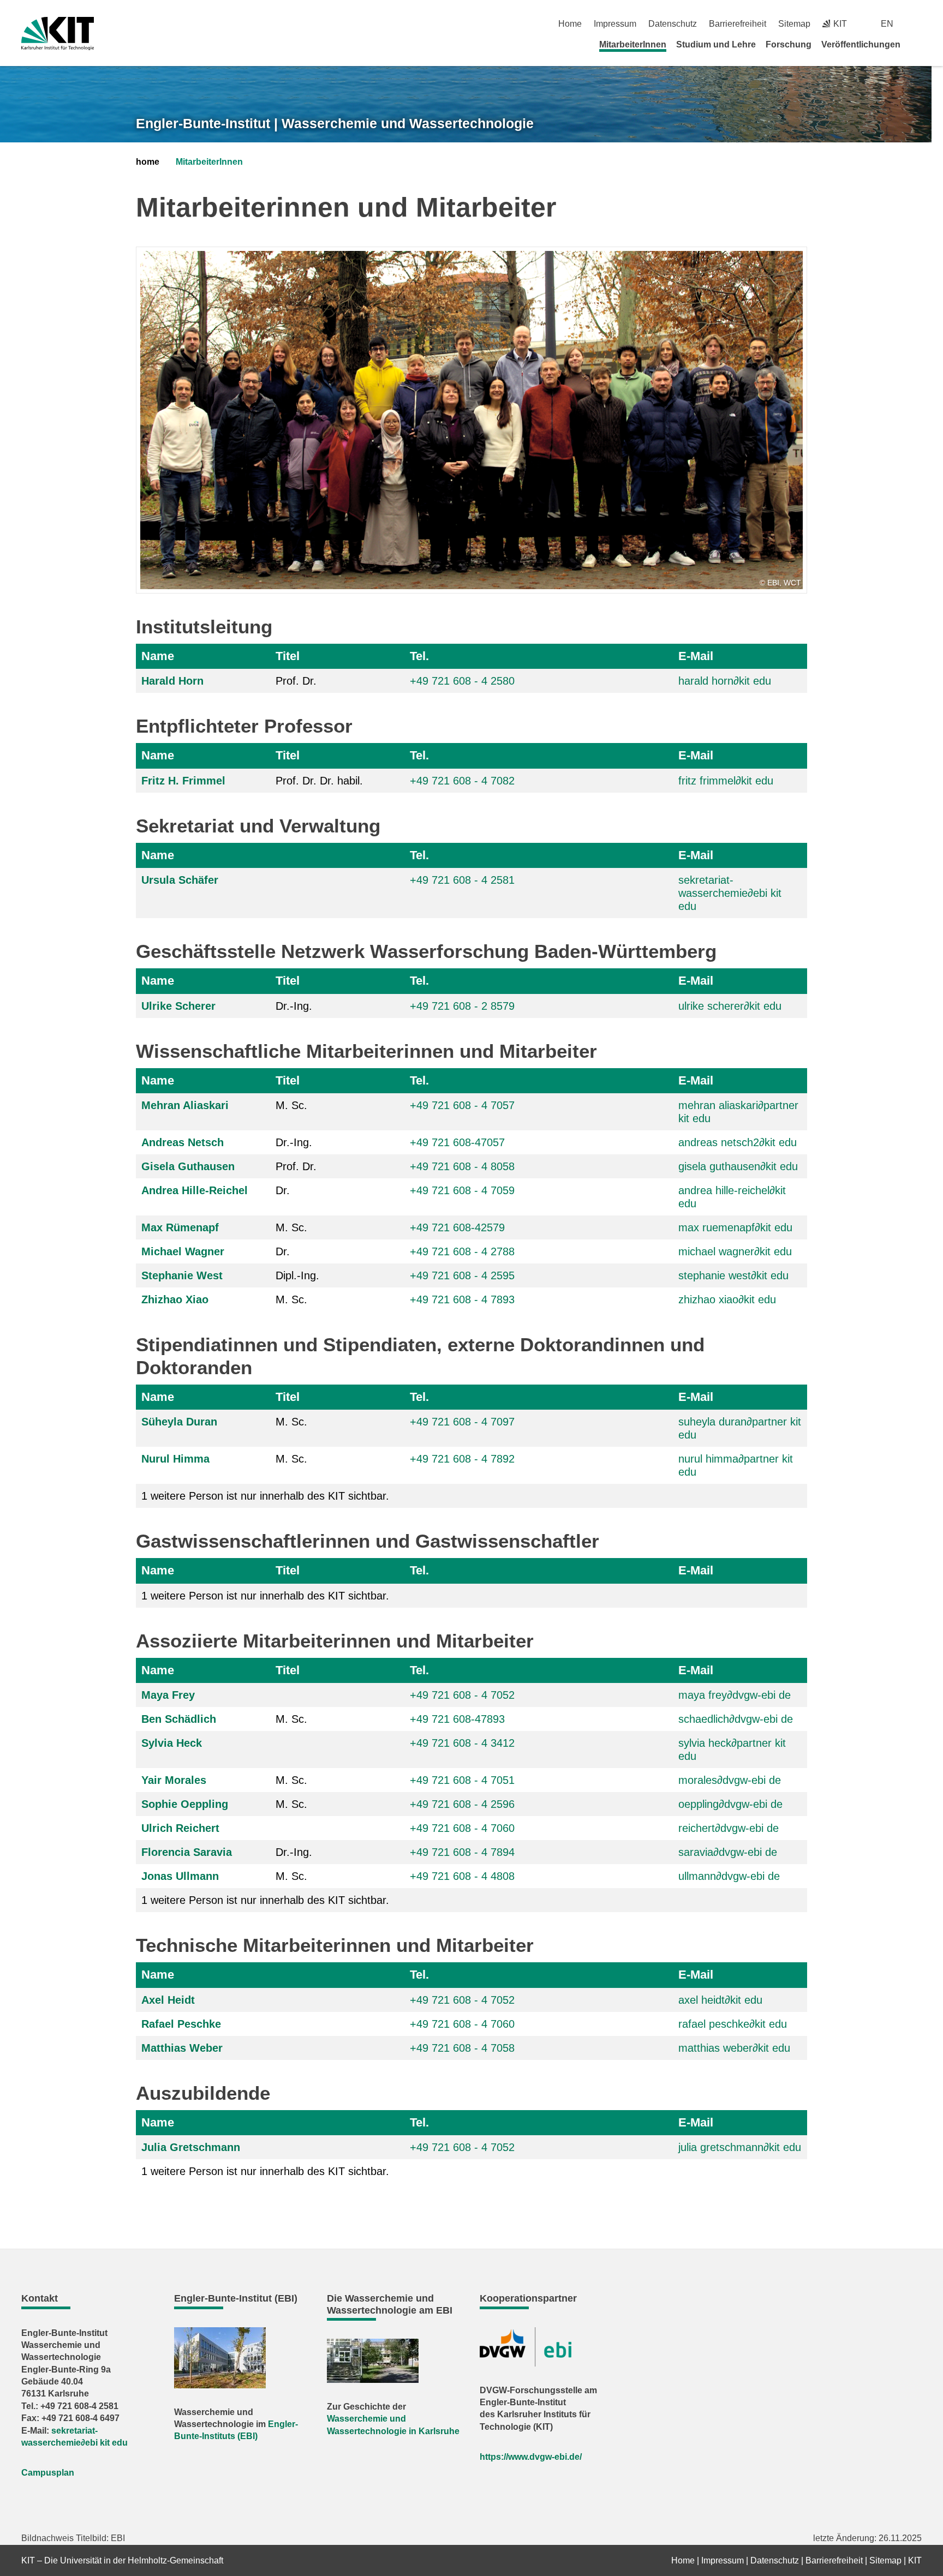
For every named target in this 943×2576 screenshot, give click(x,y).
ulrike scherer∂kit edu (730, 1006)
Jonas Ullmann (180, 1876)
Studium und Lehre (716, 44)
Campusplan (48, 2473)
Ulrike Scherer (178, 1006)
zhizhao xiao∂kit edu (727, 1299)
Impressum (615, 24)
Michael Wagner (183, 1251)
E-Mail (696, 656)
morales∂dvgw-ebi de (730, 1780)
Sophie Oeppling (185, 1804)
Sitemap (794, 24)
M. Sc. (291, 1105)
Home (570, 24)
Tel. (419, 656)
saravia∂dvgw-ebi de (728, 1852)
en (887, 24)
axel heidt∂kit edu (720, 2000)
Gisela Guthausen (188, 1166)
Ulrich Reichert (180, 1828)
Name (158, 656)
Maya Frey (168, 1695)
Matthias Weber (182, 2048)
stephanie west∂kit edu (733, 1275)
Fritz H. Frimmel (183, 781)
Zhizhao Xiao (175, 1299)
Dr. (283, 1190)
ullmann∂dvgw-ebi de (729, 1876)
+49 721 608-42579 (457, 1227)
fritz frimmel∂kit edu (726, 781)
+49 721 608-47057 (457, 1142)
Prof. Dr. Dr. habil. (319, 781)
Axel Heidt (168, 2000)
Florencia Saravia (187, 1852)
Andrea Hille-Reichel (195, 1190)
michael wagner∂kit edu (735, 1251)
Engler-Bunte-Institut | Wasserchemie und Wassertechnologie (335, 123)
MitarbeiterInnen (633, 44)
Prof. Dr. (296, 681)
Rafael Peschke (181, 2024)
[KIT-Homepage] (58, 34)
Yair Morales (174, 1780)
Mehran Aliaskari (185, 1105)
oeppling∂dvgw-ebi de (730, 1804)
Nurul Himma (175, 1459)
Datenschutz (673, 24)
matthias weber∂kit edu (734, 2048)
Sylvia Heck (172, 1743)
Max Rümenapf (180, 1227)
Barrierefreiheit (738, 24)
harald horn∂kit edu (725, 681)
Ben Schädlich (179, 1719)
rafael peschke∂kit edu (733, 2024)
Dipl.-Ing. (297, 1275)
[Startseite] (918, 44)
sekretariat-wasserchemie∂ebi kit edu (730, 893)
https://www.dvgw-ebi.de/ (531, 2457)
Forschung (789, 44)
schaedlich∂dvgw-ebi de (736, 1719)
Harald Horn (172, 681)
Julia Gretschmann (191, 2147)
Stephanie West (182, 1275)
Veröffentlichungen (861, 44)
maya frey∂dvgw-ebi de (735, 1695)
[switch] (918, 24)
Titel (288, 656)
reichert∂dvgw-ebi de (729, 1828)
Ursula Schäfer (180, 880)
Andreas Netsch (183, 1142)
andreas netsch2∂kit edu (738, 1142)
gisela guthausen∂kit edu (738, 1166)
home (148, 162)
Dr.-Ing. (294, 1006)
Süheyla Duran (179, 1422)
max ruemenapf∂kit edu (735, 1227)
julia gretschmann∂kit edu (740, 2147)
